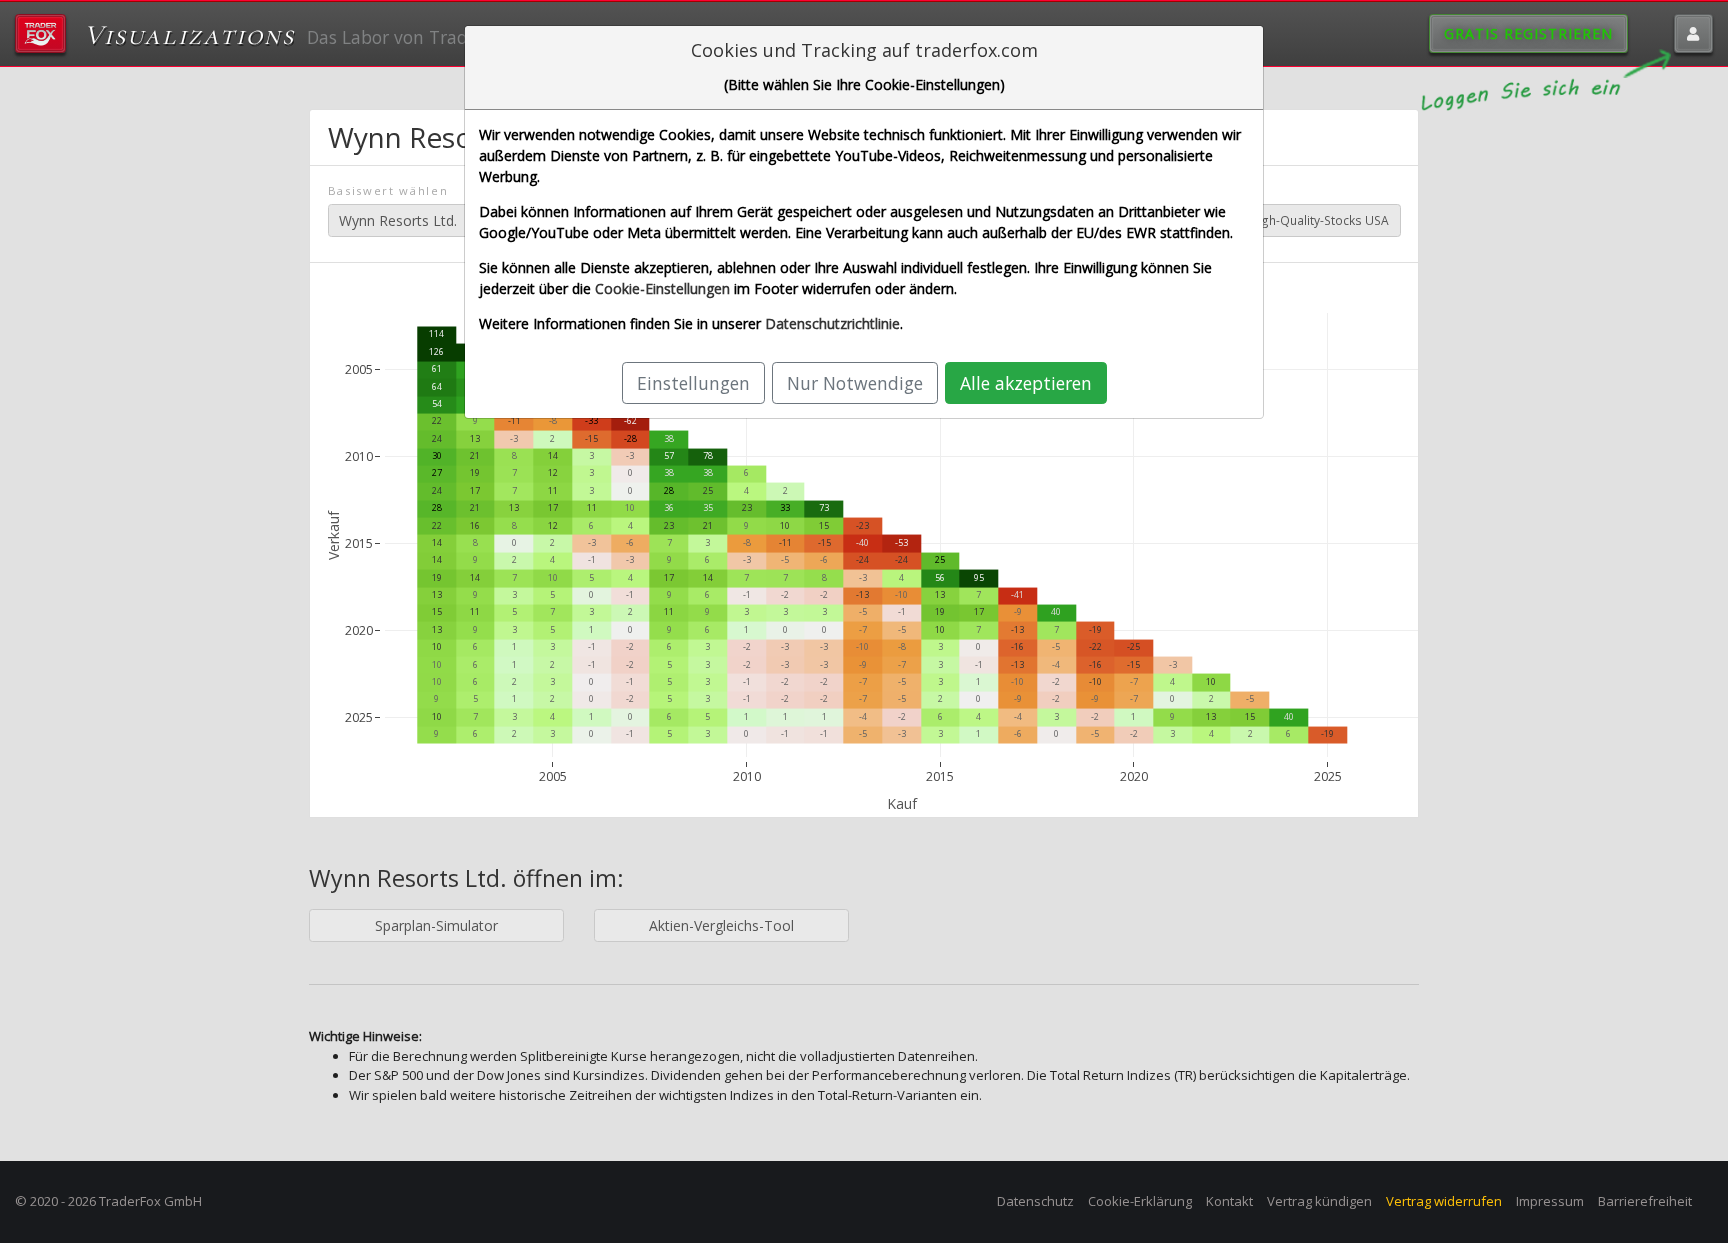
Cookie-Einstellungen (662, 288)
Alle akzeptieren (1026, 383)
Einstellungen (693, 383)
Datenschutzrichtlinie (832, 323)
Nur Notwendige (855, 383)
